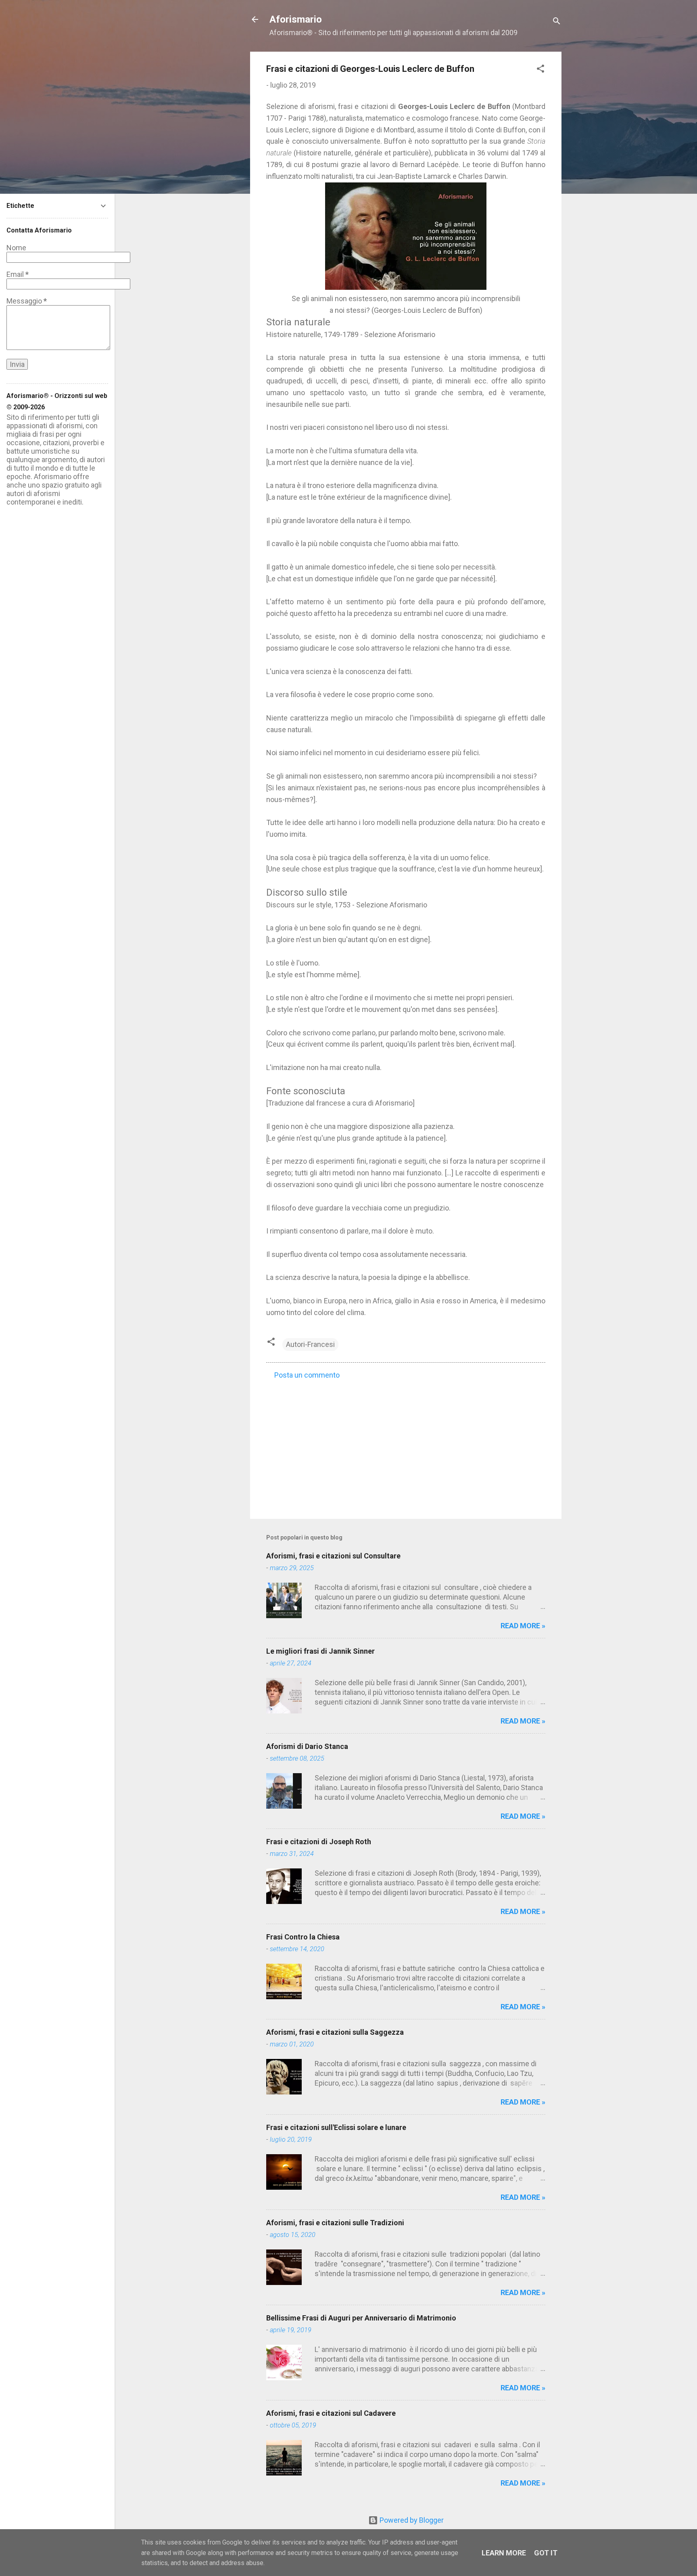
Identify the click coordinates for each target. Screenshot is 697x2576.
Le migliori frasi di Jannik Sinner (320, 1651)
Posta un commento (307, 1375)
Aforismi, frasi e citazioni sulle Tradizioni (335, 2223)
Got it (546, 2553)
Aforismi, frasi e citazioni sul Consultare (333, 1556)
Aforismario (296, 19)
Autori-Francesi (310, 1344)
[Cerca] (557, 22)
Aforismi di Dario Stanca (307, 1746)
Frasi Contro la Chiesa (303, 1937)
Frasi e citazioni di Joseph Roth (319, 1842)
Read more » (523, 1626)
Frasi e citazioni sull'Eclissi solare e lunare (336, 2127)
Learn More (504, 2553)
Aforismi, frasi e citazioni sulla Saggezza (335, 2032)
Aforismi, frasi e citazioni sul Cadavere (331, 2413)
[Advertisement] (406, 1444)
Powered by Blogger (411, 2520)
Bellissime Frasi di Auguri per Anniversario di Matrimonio (361, 2318)
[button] (540, 70)
